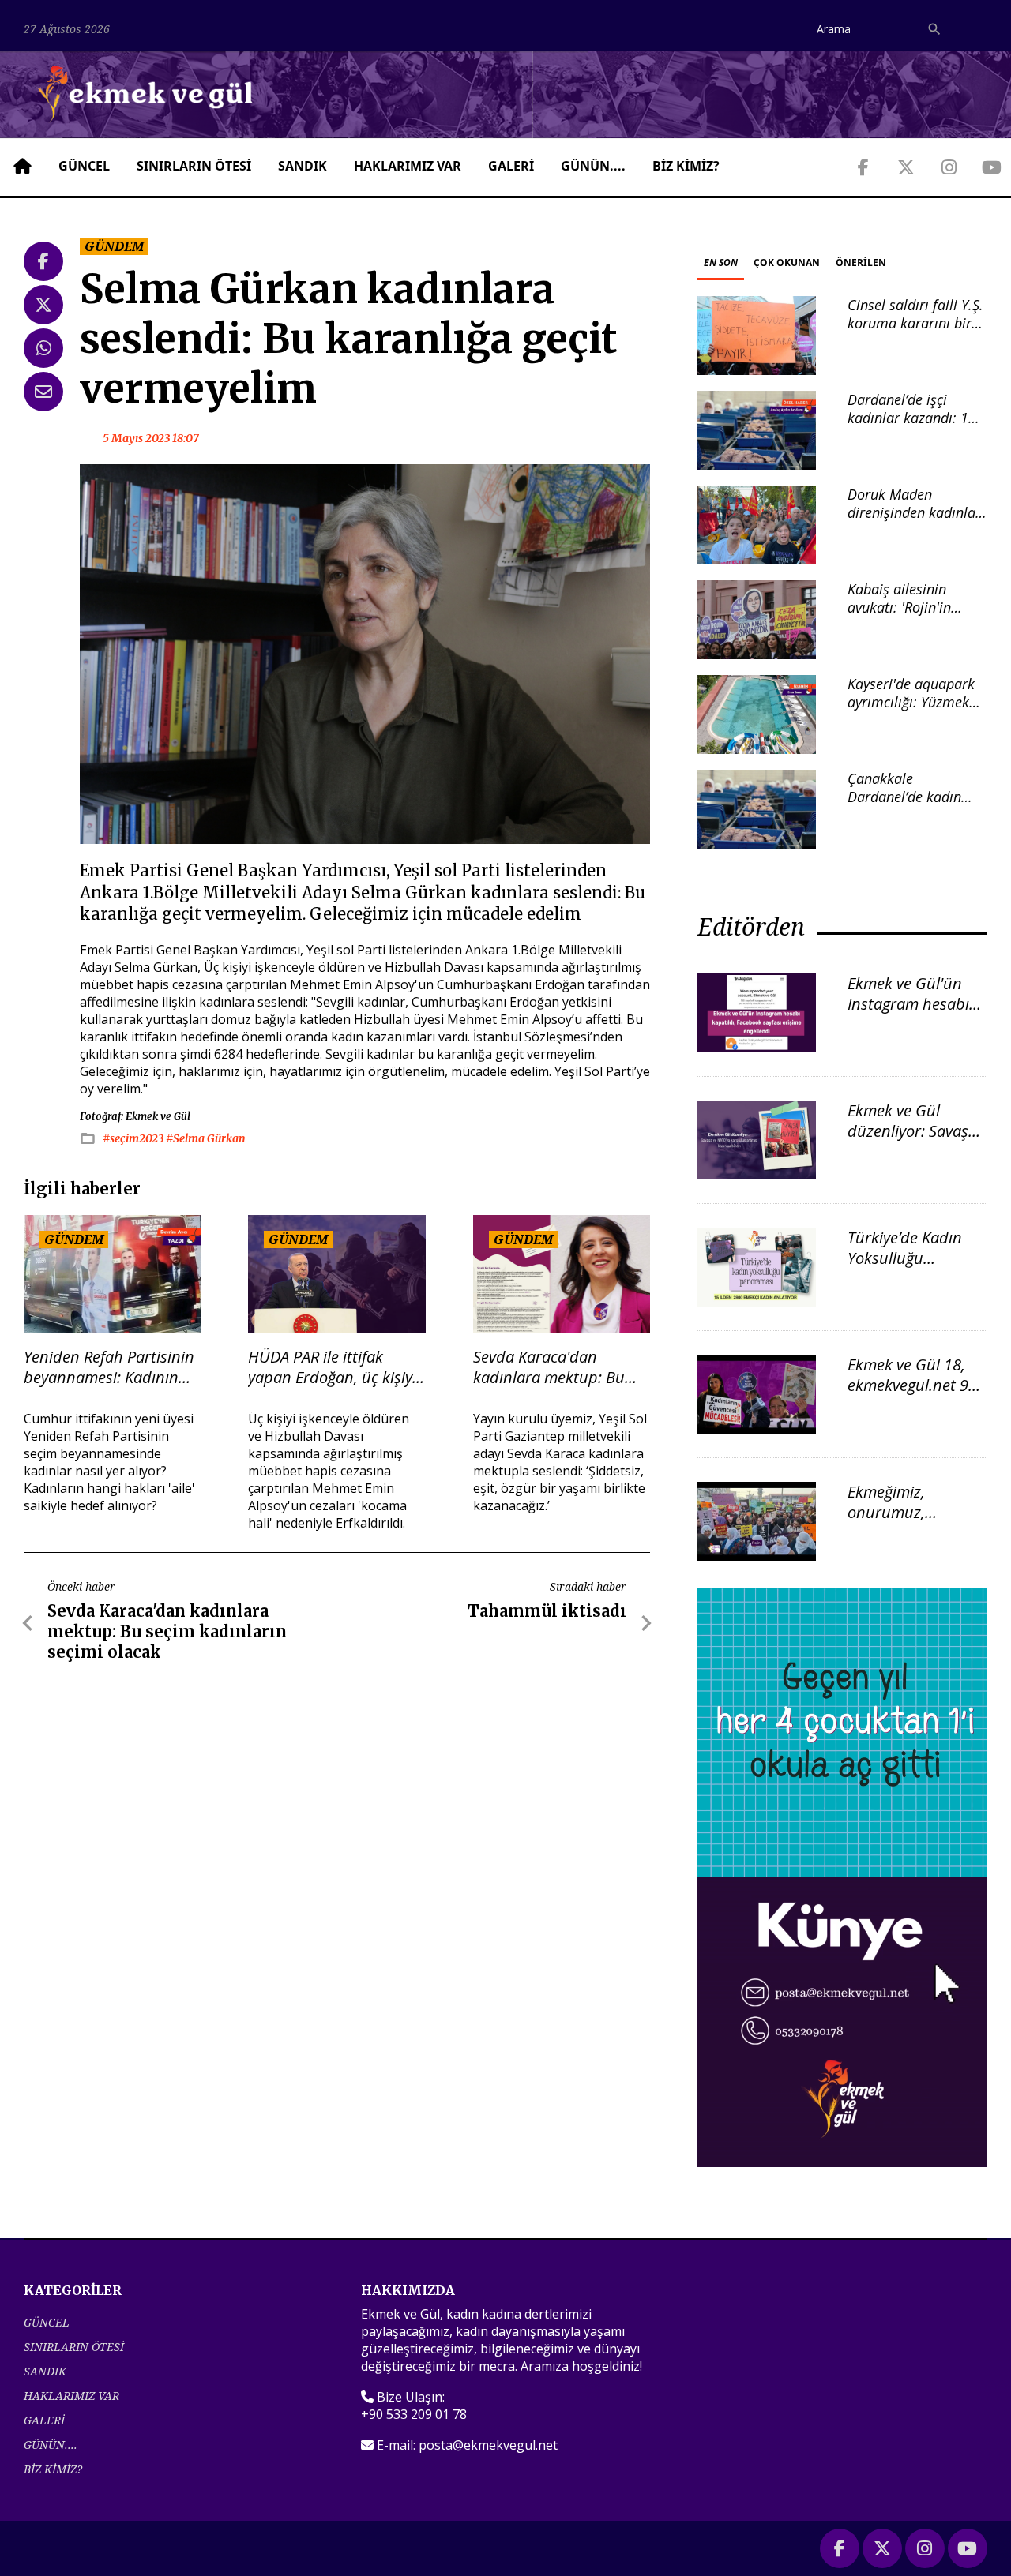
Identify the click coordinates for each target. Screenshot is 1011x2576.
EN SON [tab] (721, 262)
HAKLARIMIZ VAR (408, 166)
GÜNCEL (84, 166)
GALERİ (511, 166)
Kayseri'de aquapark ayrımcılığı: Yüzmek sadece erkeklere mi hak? (911, 711)
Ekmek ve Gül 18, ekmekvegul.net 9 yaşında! (908, 1385)
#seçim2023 (134, 1138)
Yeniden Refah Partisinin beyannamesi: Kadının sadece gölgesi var (109, 1367)
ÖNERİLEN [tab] (861, 262)
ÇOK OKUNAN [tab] (787, 262)
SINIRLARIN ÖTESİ (194, 166)
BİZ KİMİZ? (686, 166)
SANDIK (303, 166)
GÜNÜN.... (593, 166)
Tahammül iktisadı (547, 1611)
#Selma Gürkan (206, 1138)
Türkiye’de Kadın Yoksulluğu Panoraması (905, 1258)
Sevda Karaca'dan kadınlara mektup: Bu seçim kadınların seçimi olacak (554, 1367)
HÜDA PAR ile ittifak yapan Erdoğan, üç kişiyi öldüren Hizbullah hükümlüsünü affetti (332, 1367)
